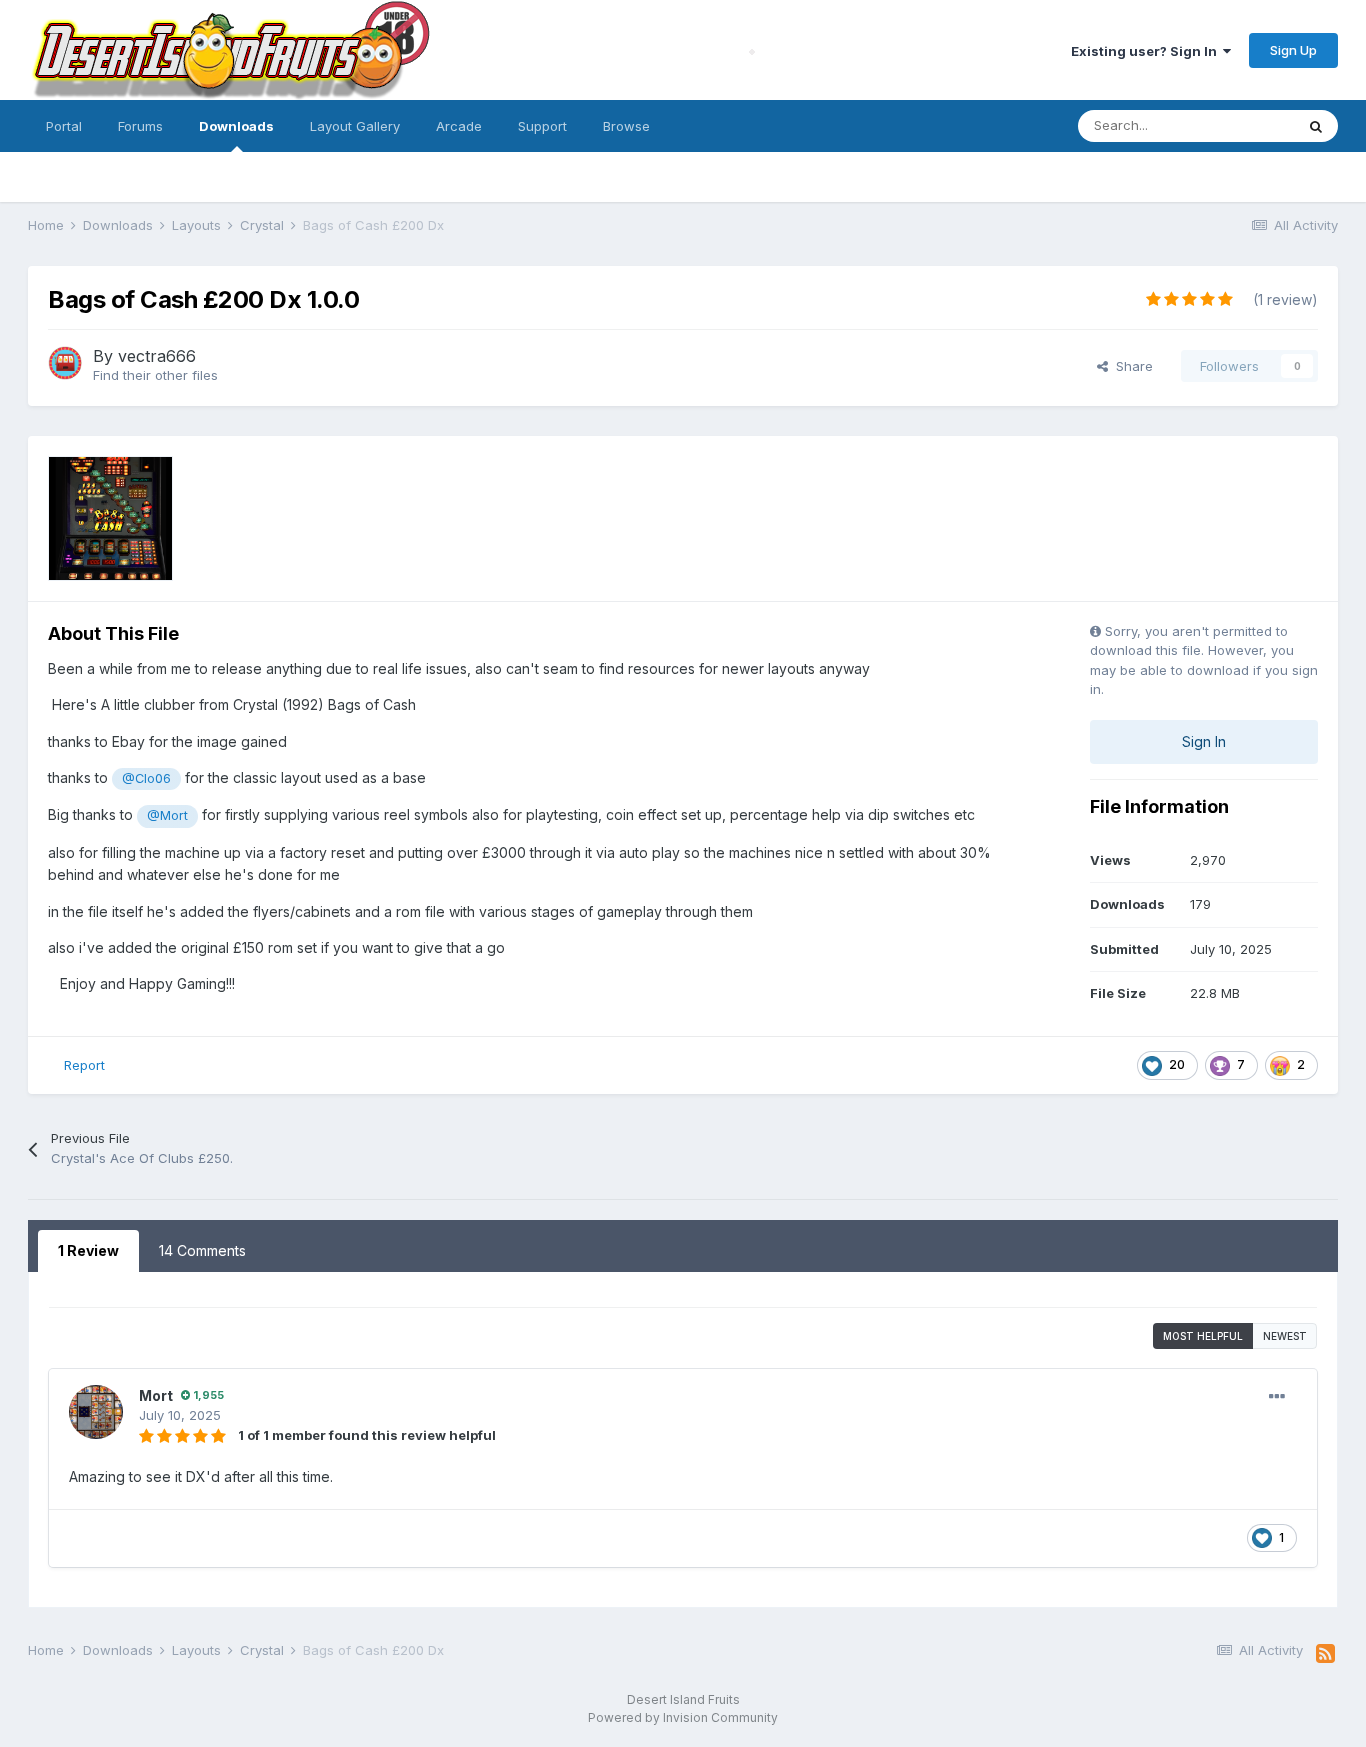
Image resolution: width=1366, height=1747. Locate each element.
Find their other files (155, 375)
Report (84, 1065)
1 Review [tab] (88, 1250)
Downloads (236, 126)
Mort (156, 1395)
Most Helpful (1203, 1336)
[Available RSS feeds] (1325, 1654)
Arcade (459, 126)
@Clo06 (146, 778)
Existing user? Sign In (1147, 51)
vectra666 (157, 356)
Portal (64, 126)
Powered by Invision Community (683, 1717)
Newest (1285, 1336)
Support (542, 126)
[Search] (1316, 126)
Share (1130, 366)
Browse (626, 126)
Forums (140, 126)
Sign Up (1293, 50)
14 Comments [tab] (202, 1250)
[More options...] (1277, 1397)
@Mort (167, 815)
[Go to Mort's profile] (96, 1412)
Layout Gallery (355, 126)
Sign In (1204, 741)
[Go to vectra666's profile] (65, 363)
